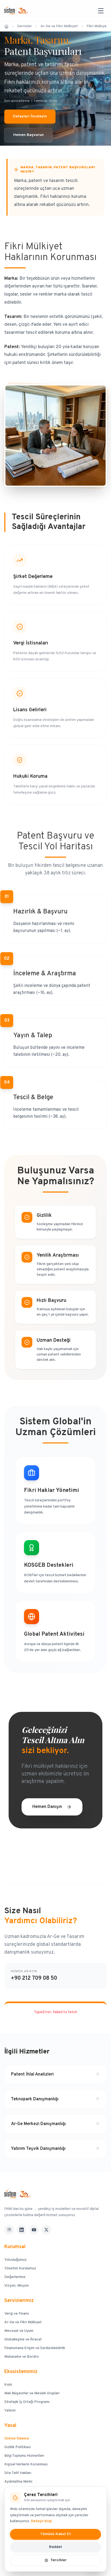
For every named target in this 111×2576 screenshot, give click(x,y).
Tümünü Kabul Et (55, 2534)
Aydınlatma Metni (18, 2482)
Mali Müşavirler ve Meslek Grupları (32, 2393)
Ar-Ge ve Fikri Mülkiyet (23, 2322)
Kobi (8, 2385)
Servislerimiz (19, 2301)
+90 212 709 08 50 (34, 1978)
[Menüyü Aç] (101, 11)
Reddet (55, 2547)
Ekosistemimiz (21, 2372)
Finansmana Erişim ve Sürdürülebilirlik (35, 2348)
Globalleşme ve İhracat (23, 2340)
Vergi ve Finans (17, 2314)
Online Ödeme (17, 2439)
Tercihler (58, 2560)
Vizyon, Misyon (17, 2286)
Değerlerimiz (15, 2277)
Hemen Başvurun (28, 135)
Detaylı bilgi (41, 2521)
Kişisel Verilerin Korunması (26, 2464)
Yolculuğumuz (15, 2260)
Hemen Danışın (47, 1807)
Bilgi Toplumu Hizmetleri (24, 2456)
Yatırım (10, 2411)
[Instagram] (9, 2230)
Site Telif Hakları (18, 2473)
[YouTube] (34, 2230)
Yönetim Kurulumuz (20, 2268)
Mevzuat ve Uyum (19, 2331)
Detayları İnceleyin (30, 116)
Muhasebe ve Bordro (22, 2357)
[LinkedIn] (22, 2230)
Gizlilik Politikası (18, 2447)
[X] (46, 2230)
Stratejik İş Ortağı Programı (27, 2402)
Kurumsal (15, 2247)
